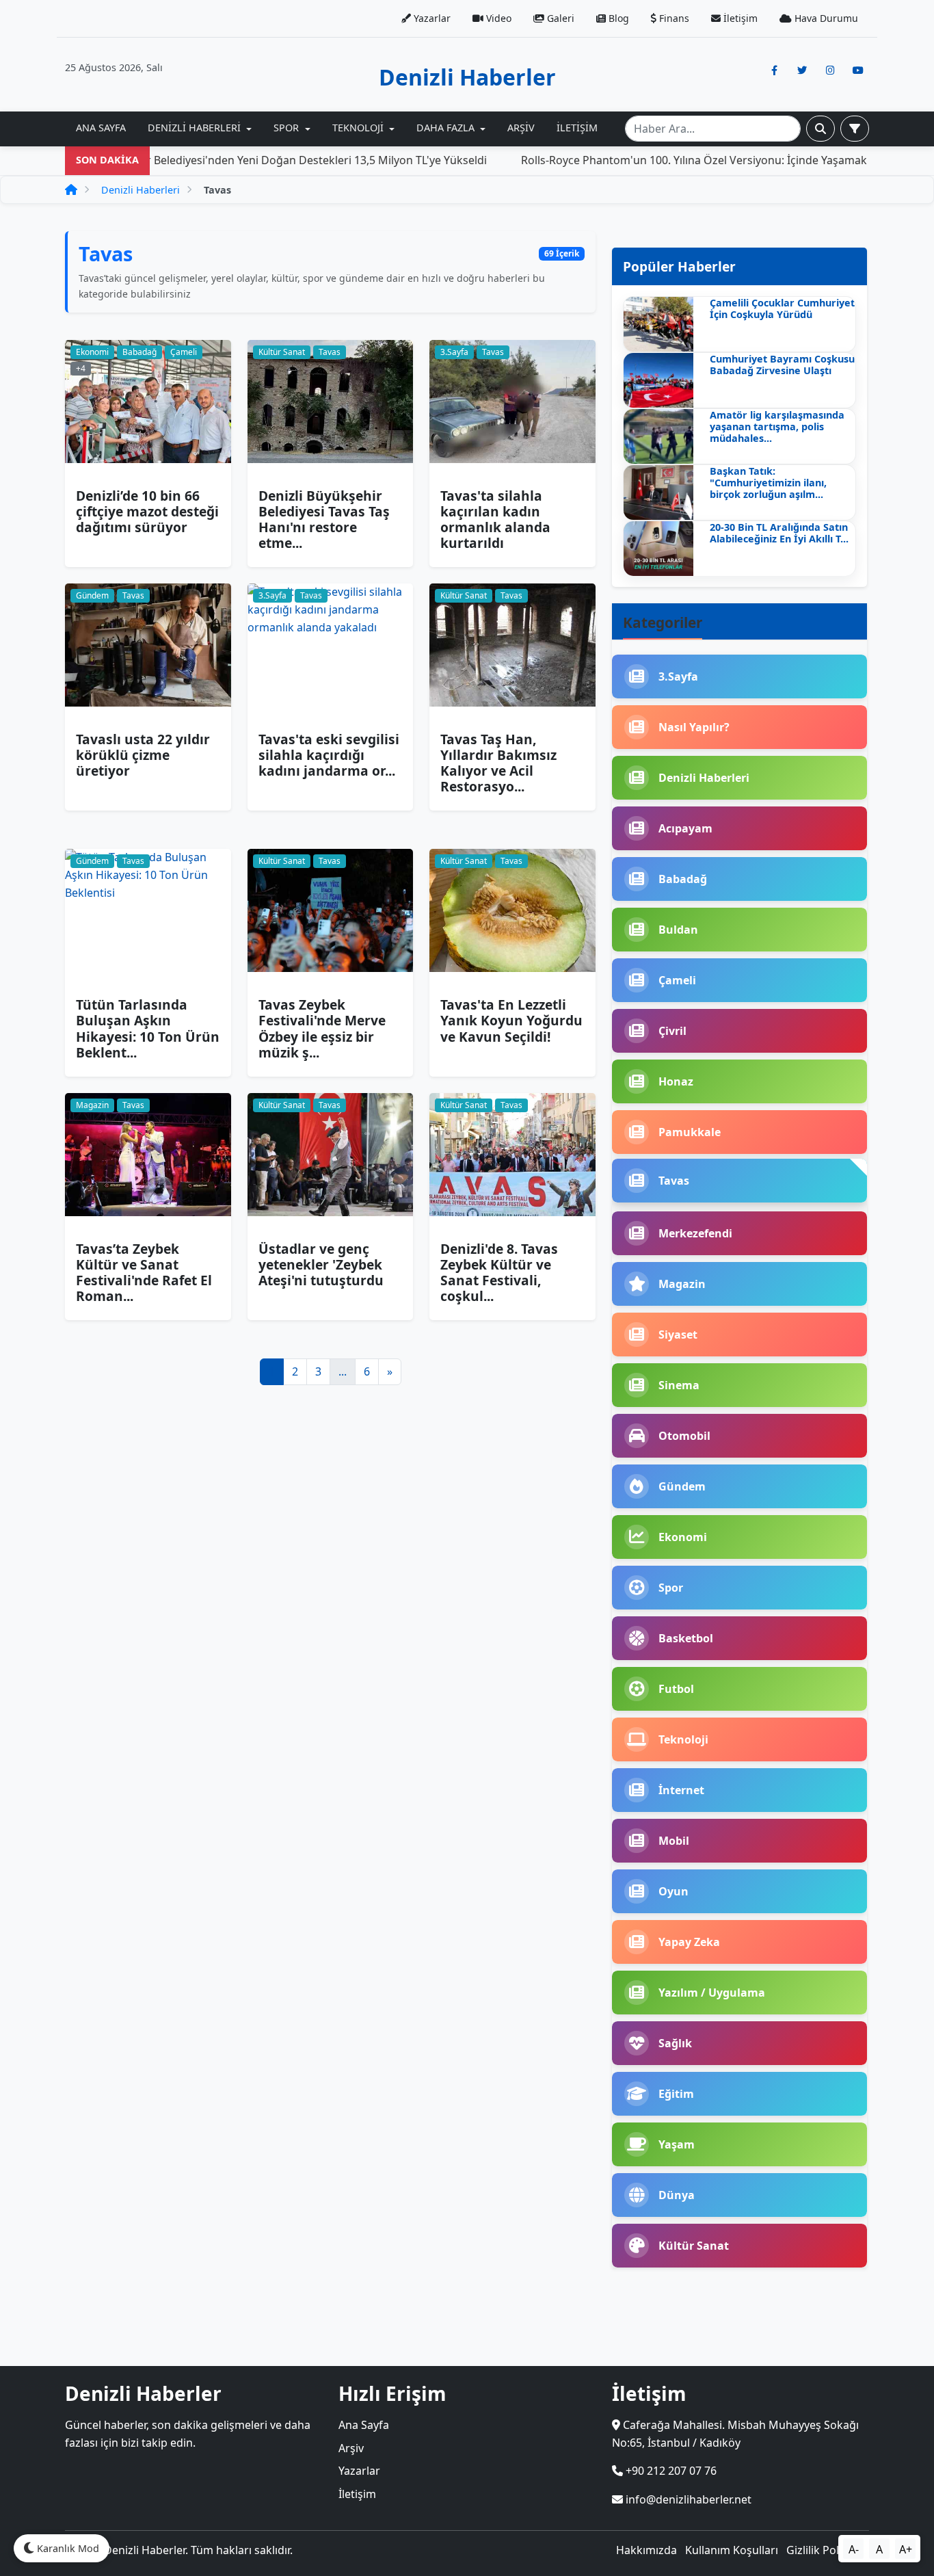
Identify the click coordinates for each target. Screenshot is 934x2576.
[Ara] (820, 129)
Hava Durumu (825, 18)
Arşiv (521, 128)
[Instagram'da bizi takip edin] (830, 70)
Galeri (559, 18)
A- (854, 2549)
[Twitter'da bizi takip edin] (802, 70)
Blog (617, 18)
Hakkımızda (646, 2550)
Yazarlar (431, 18)
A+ (906, 2549)
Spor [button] (288, 128)
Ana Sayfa (101, 128)
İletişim (739, 18)
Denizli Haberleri (141, 190)
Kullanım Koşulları (732, 2550)
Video (497, 18)
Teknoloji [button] (359, 128)
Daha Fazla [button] (447, 128)
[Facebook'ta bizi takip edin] (774, 70)
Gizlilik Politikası (828, 2550)
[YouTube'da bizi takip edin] (858, 70)
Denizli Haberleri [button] (196, 128)
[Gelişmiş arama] (855, 129)
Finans (673, 18)
